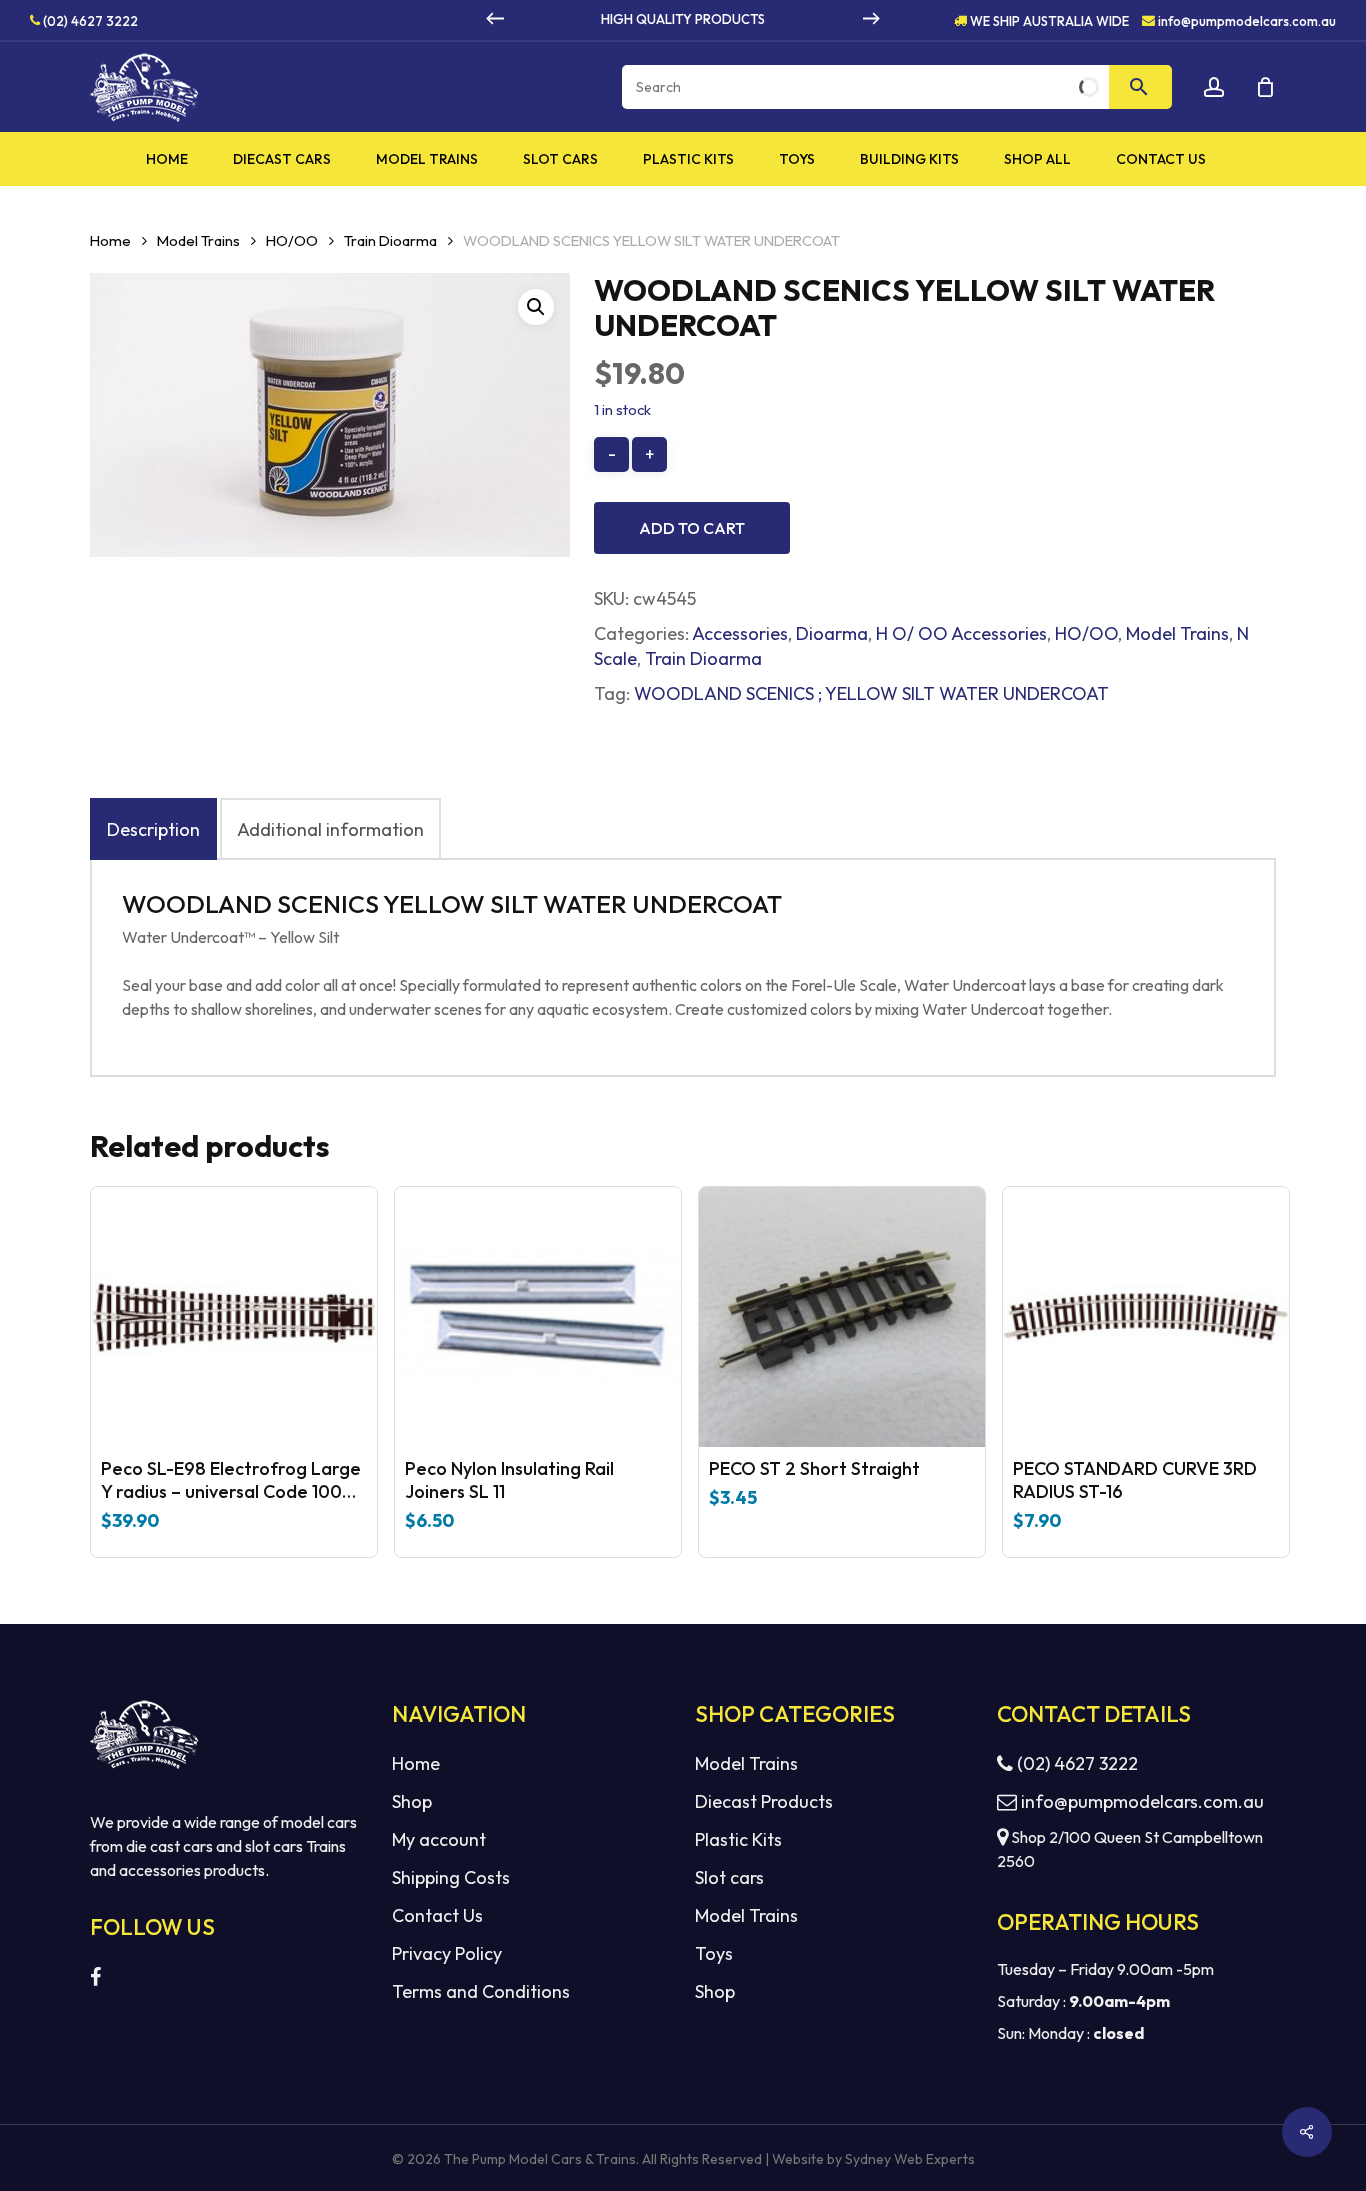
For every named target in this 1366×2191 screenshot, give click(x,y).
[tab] (153, 829)
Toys (714, 1953)
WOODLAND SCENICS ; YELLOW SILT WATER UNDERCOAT (871, 693)
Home (110, 240)
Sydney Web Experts (910, 2159)
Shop (412, 1801)
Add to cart (692, 528)
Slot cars (729, 1877)
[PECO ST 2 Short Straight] (842, 1317)
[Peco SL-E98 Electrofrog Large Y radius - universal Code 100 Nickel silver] (234, 1317)
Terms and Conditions (481, 1991)
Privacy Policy (447, 1953)
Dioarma (832, 633)
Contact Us (437, 1915)
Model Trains (198, 240)
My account (439, 1839)
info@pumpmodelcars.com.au (1247, 20)
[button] (536, 307)
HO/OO (292, 240)
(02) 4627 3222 (89, 20)
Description (153, 829)
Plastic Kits (738, 1839)
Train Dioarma (390, 240)
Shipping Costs (451, 1877)
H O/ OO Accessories (961, 633)
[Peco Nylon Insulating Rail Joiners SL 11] (538, 1317)
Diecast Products (764, 1801)
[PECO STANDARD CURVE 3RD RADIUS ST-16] (1146, 1317)
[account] (1214, 87)
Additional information (330, 829)
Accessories (740, 633)
